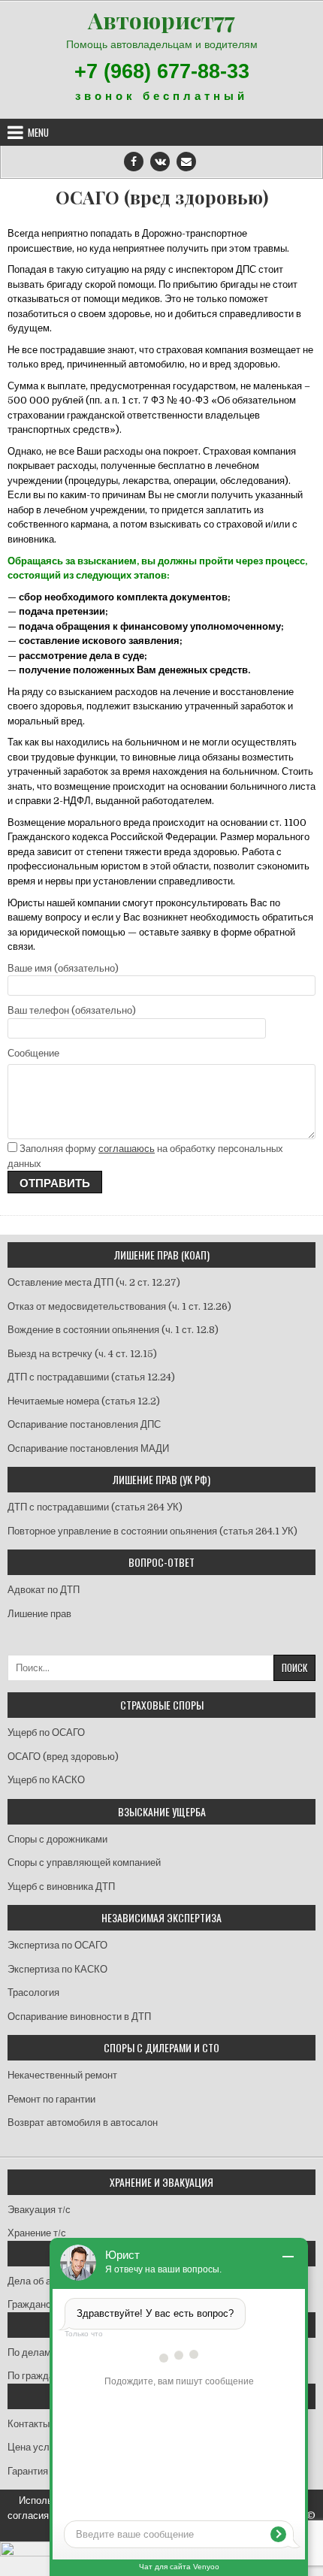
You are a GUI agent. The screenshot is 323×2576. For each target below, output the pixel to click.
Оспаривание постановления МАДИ (88, 1448)
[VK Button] (160, 162)
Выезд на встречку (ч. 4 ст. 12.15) (82, 1354)
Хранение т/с (37, 2233)
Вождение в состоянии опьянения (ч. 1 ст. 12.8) (113, 1330)
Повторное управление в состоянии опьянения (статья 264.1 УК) (152, 1531)
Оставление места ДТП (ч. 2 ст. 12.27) (94, 1282)
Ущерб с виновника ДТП (61, 1887)
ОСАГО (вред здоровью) (162, 197)
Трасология (33, 1992)
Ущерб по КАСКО (46, 1780)
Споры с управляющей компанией (84, 1862)
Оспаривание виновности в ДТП (79, 2017)
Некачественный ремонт (62, 2075)
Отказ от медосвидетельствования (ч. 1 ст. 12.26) (119, 1306)
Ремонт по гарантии (51, 2099)
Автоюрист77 (161, 20)
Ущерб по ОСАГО (46, 1732)
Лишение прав (39, 1614)
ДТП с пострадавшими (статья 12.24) (91, 1377)
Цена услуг (33, 2447)
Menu (38, 132)
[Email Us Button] (186, 162)
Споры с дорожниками (57, 1839)
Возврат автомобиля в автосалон (83, 2122)
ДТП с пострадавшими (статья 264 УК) (95, 1507)
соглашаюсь (127, 1149)
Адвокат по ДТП (44, 1590)
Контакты (29, 2424)
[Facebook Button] (134, 162)
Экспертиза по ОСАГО (57, 1945)
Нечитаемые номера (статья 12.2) (84, 1401)
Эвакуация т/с (39, 2210)
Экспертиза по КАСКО (57, 1969)
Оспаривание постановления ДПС (84, 1424)
